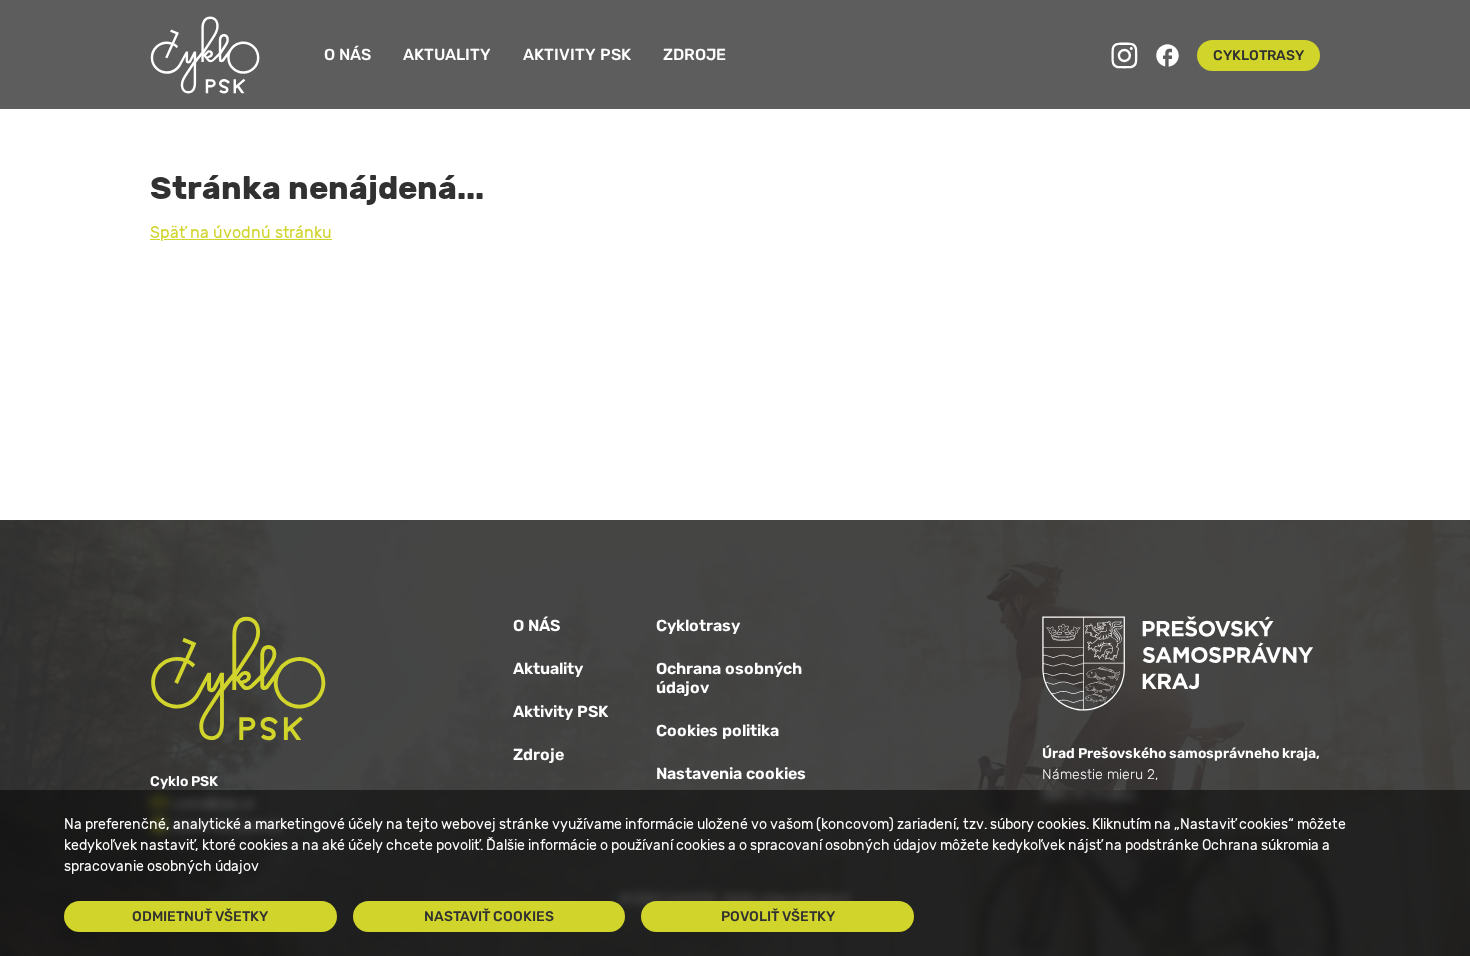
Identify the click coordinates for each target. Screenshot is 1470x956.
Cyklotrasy (698, 625)
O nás (347, 54)
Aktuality (447, 54)
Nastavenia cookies (731, 773)
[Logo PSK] (1181, 663)
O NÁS (536, 625)
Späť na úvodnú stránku (241, 232)
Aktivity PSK (577, 54)
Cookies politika (717, 730)
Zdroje (694, 54)
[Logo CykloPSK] (205, 55)
